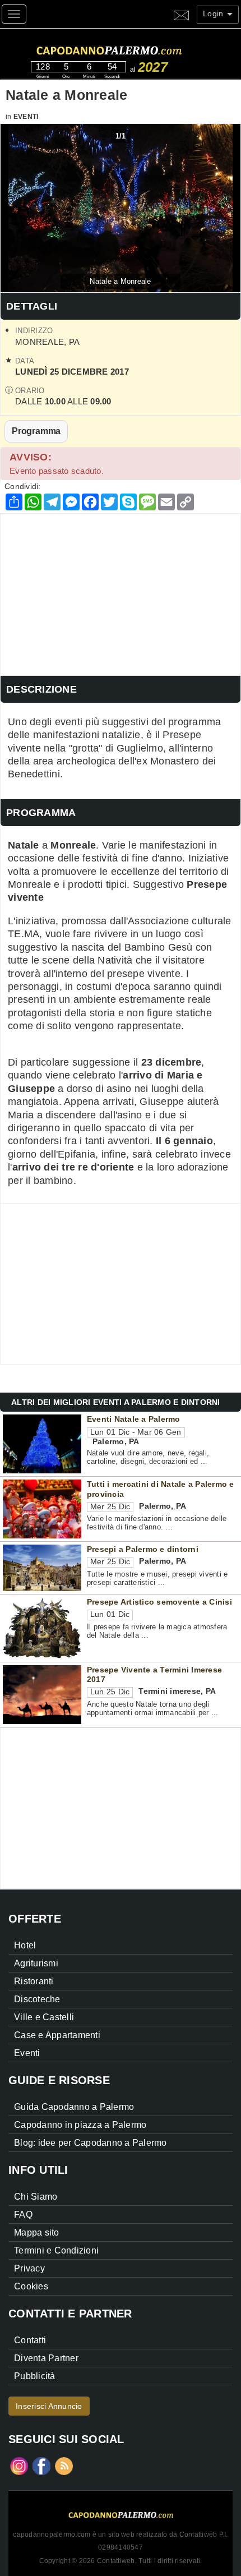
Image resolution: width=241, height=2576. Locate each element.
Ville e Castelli (44, 2017)
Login (214, 13)
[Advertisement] (121, 592)
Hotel (25, 1945)
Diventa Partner (46, 2358)
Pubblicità (35, 2376)
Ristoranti (34, 1981)
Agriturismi (36, 1963)
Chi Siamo (36, 2197)
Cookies (31, 2286)
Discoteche (37, 1999)
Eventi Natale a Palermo (134, 1419)
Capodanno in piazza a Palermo (80, 2125)
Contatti (30, 2340)
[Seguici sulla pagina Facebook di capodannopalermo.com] (41, 2466)
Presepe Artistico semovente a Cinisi (159, 1602)
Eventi (26, 117)
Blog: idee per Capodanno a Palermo (91, 2143)
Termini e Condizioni (56, 2250)
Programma (36, 431)
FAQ (23, 2215)
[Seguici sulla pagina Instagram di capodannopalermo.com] (19, 2466)
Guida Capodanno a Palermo (74, 2107)
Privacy (29, 2268)
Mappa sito (37, 2232)
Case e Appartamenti (57, 2035)
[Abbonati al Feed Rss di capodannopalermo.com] (64, 2466)
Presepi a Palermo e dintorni (143, 1549)
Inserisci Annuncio (49, 2406)
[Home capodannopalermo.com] (132, 49)
